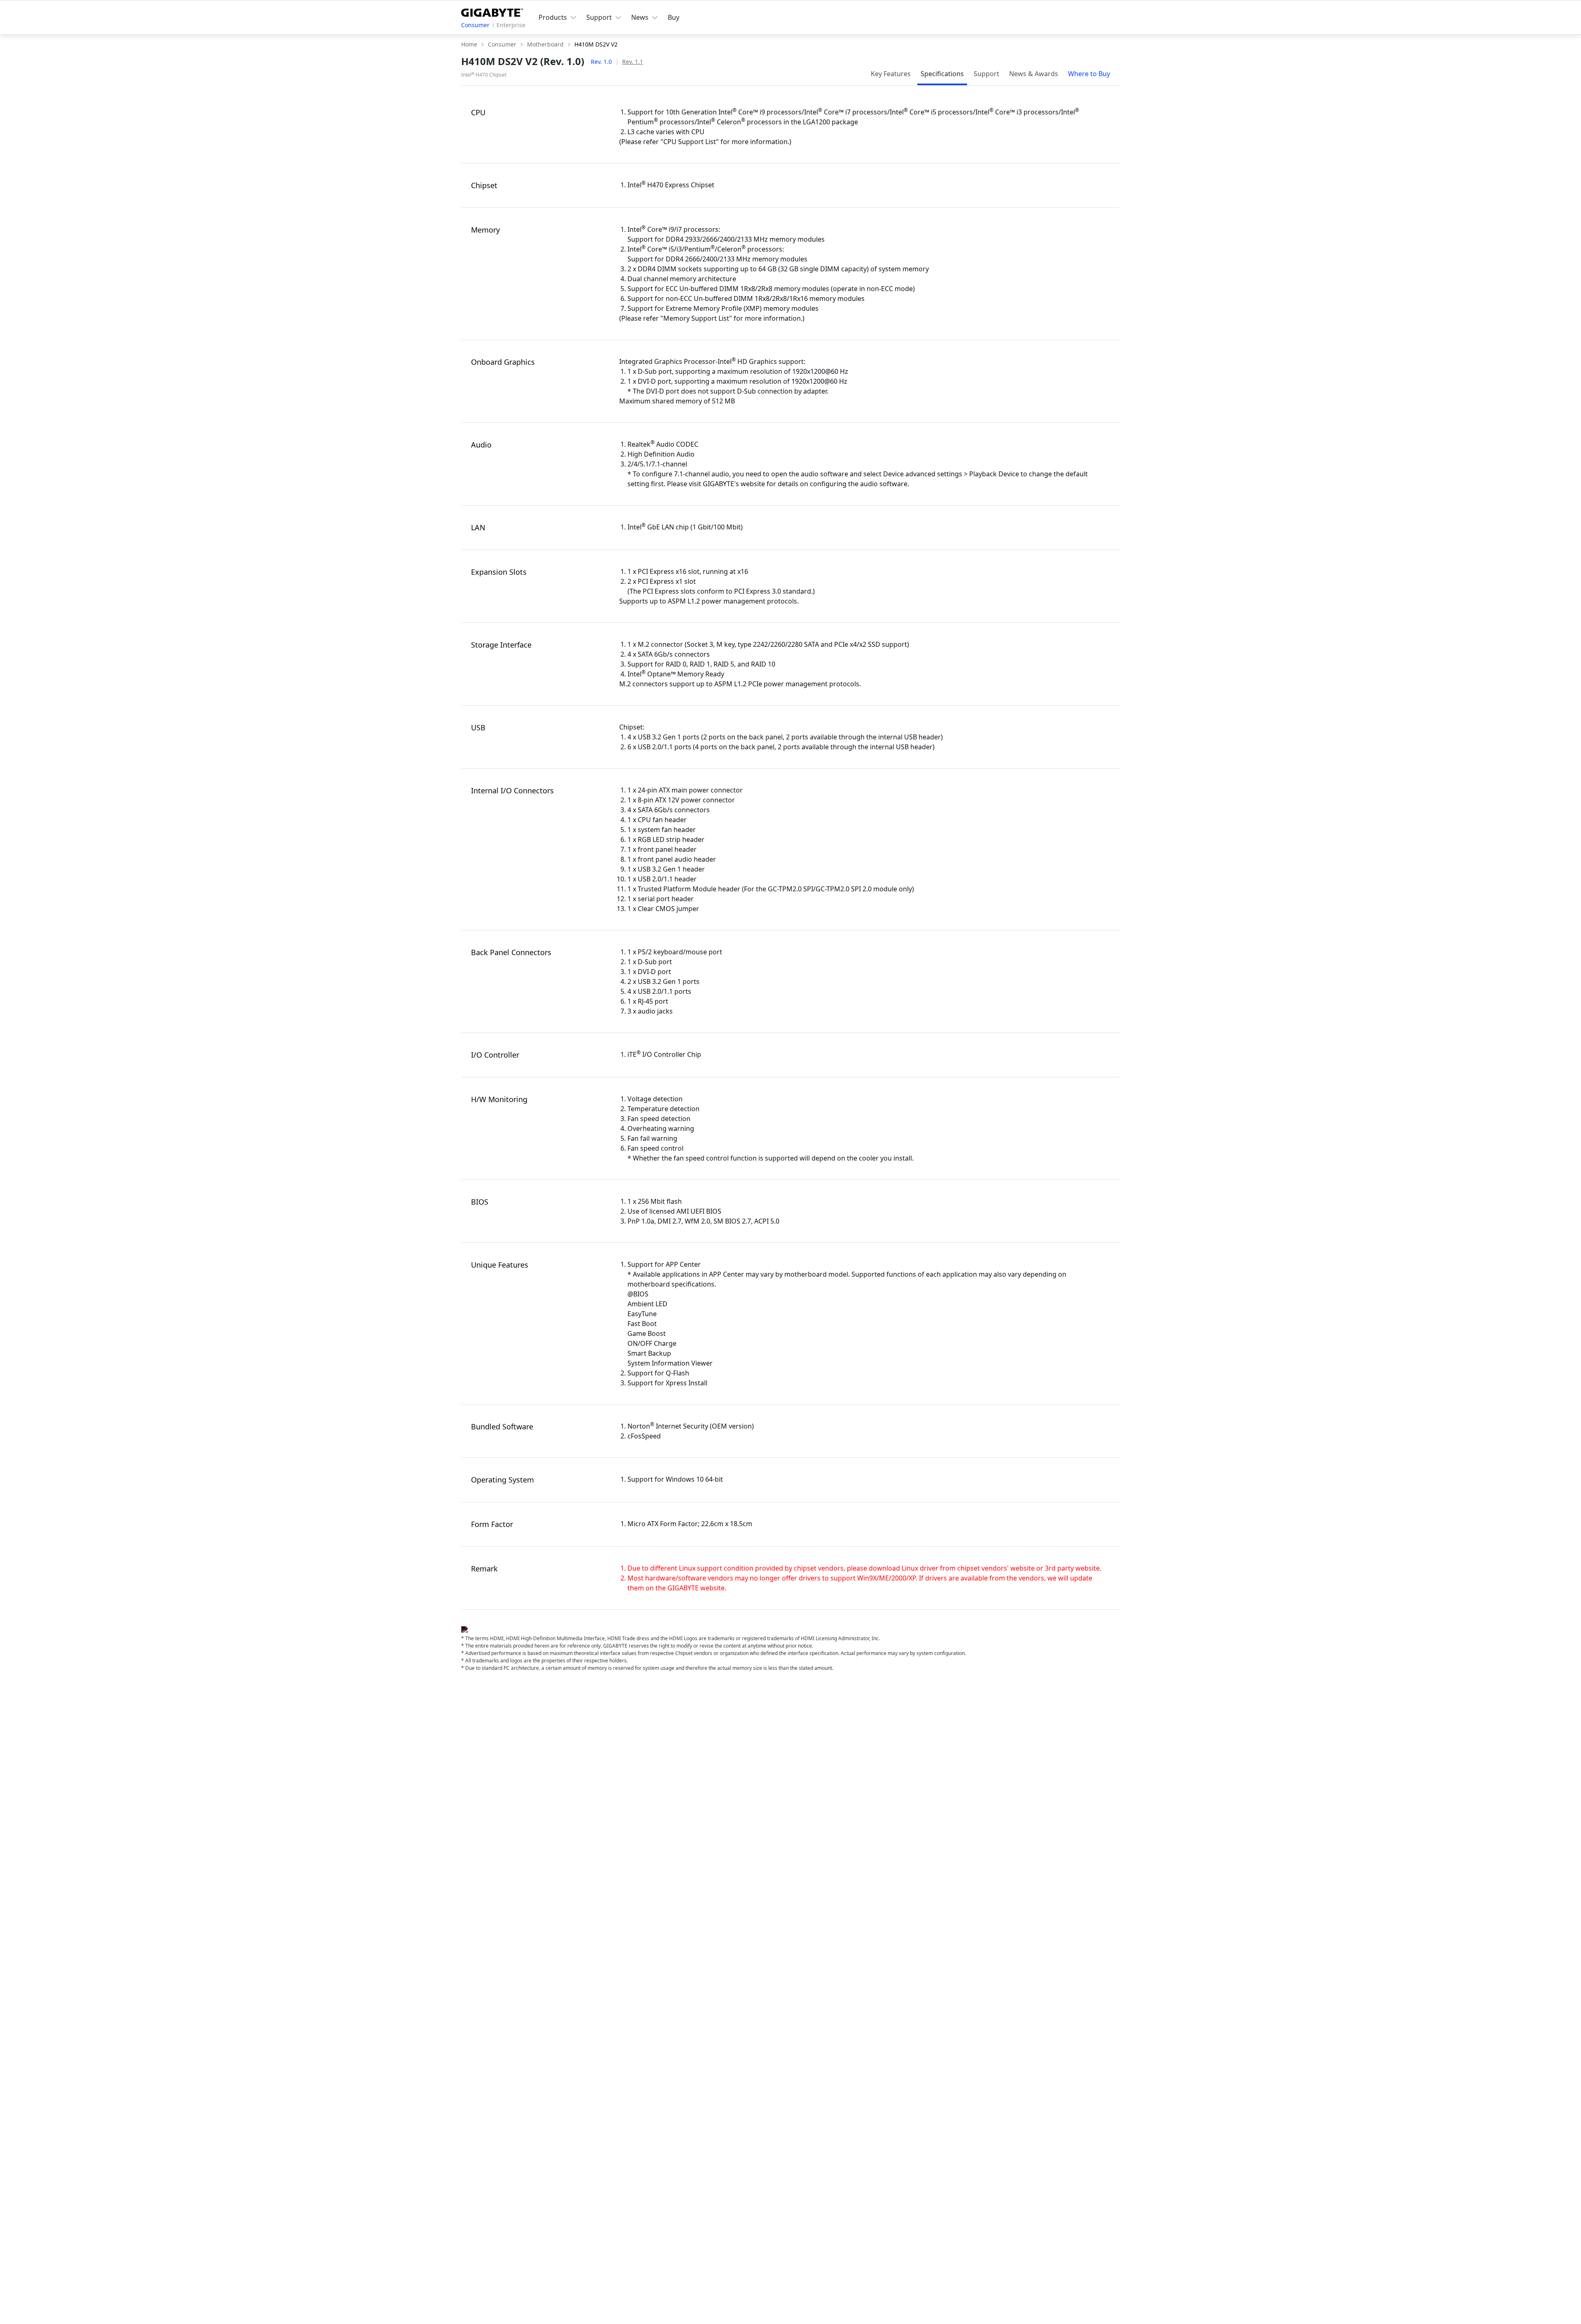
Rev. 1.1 (633, 62)
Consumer (475, 25)
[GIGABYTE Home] (492, 11)
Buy (674, 17)
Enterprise (511, 25)
